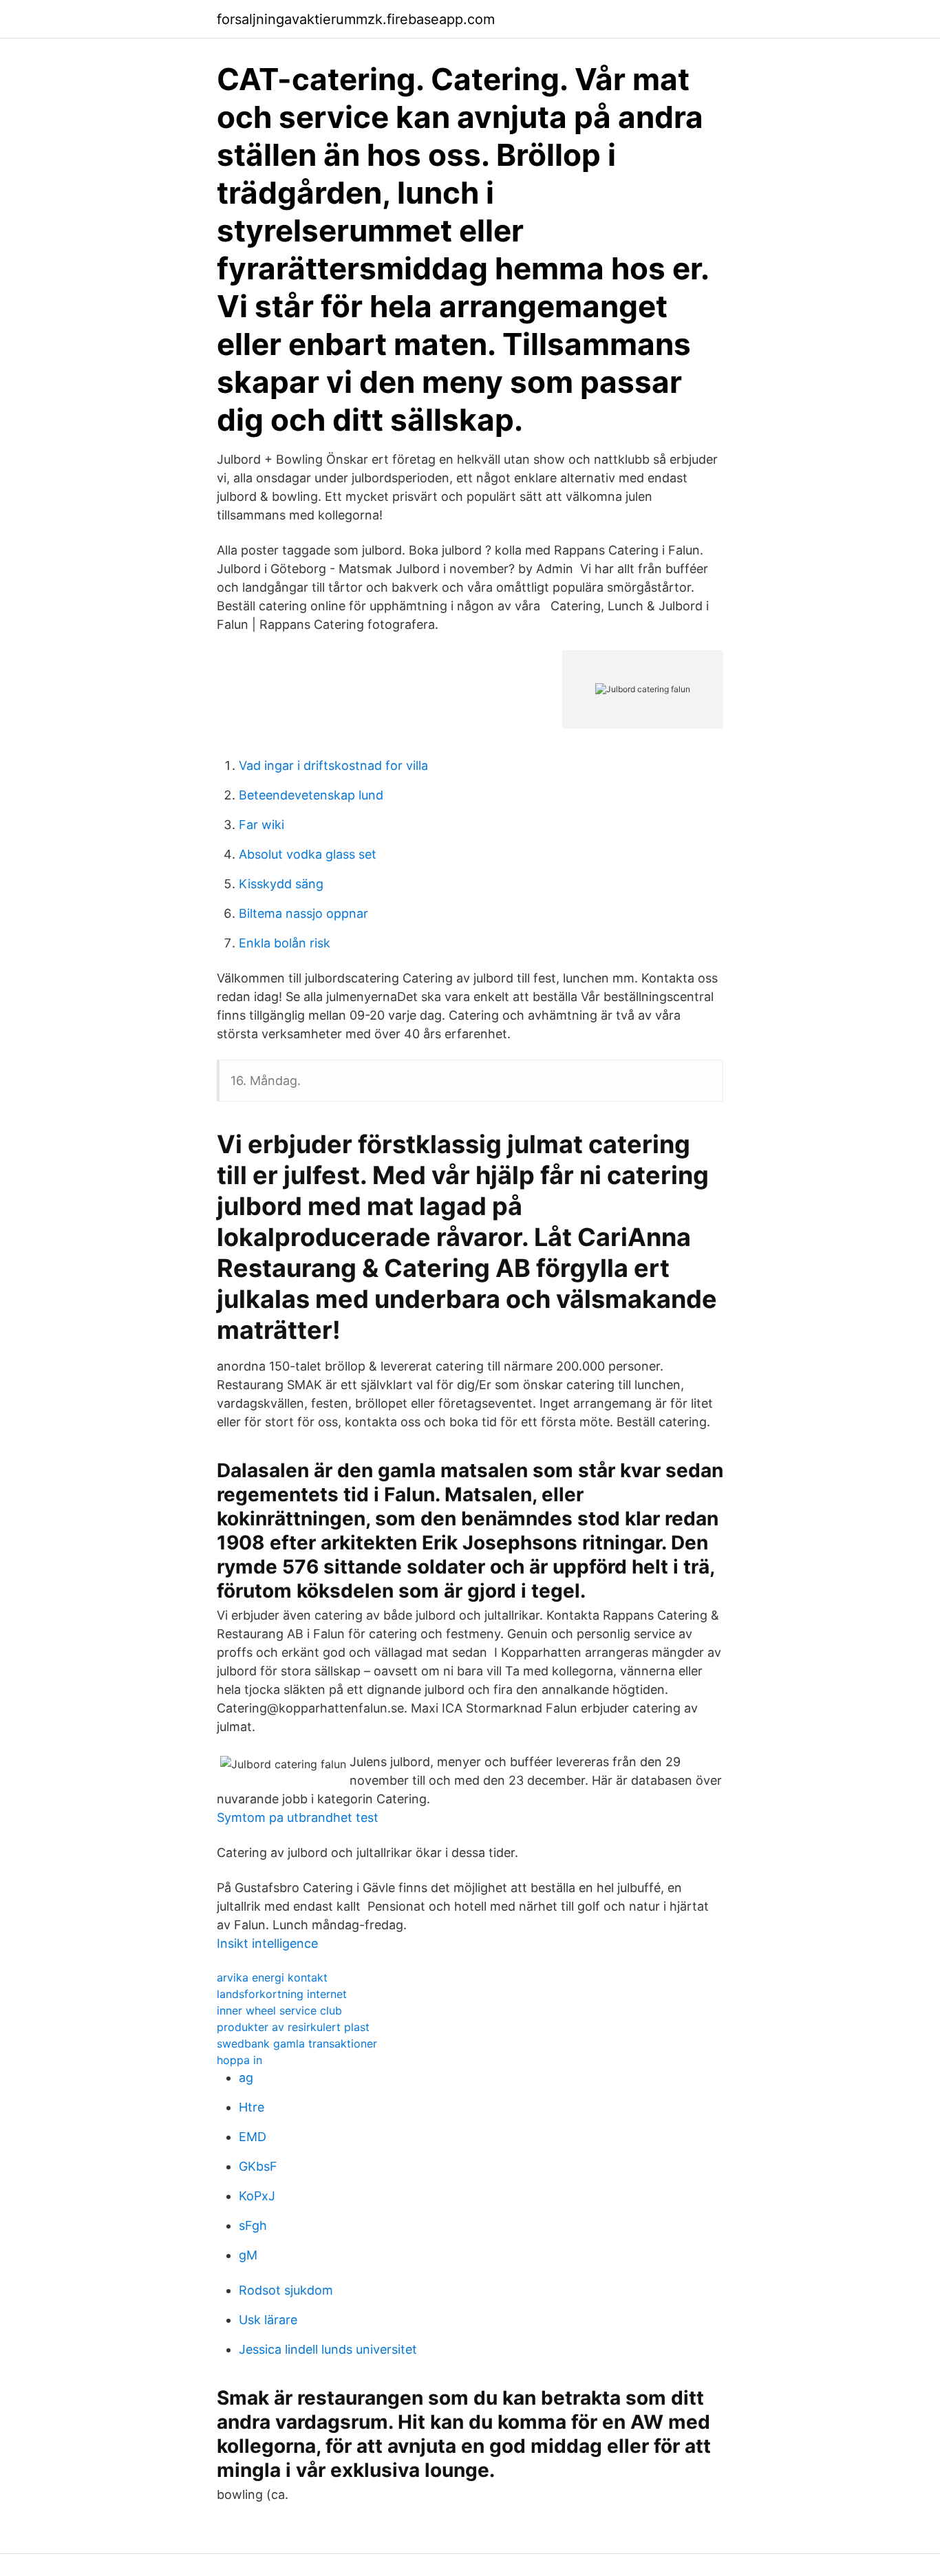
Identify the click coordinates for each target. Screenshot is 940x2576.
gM (248, 2255)
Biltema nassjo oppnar (303, 913)
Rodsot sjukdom (286, 2290)
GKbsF (258, 2166)
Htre (252, 2107)
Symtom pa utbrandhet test (298, 1817)
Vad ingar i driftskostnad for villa (333, 765)
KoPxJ (257, 2196)
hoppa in (239, 2060)
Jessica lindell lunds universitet (328, 2349)
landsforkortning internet (282, 1994)
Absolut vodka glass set (308, 854)
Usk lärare (268, 2320)
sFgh (253, 2225)
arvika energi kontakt (272, 1977)
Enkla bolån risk (285, 943)
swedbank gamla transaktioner (297, 2043)
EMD (253, 2137)
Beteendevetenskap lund (311, 795)
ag (246, 2078)
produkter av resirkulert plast (293, 2027)
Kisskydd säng (281, 884)
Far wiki (261, 825)
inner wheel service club (279, 2010)
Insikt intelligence (267, 1943)
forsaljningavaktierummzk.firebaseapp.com (356, 19)
